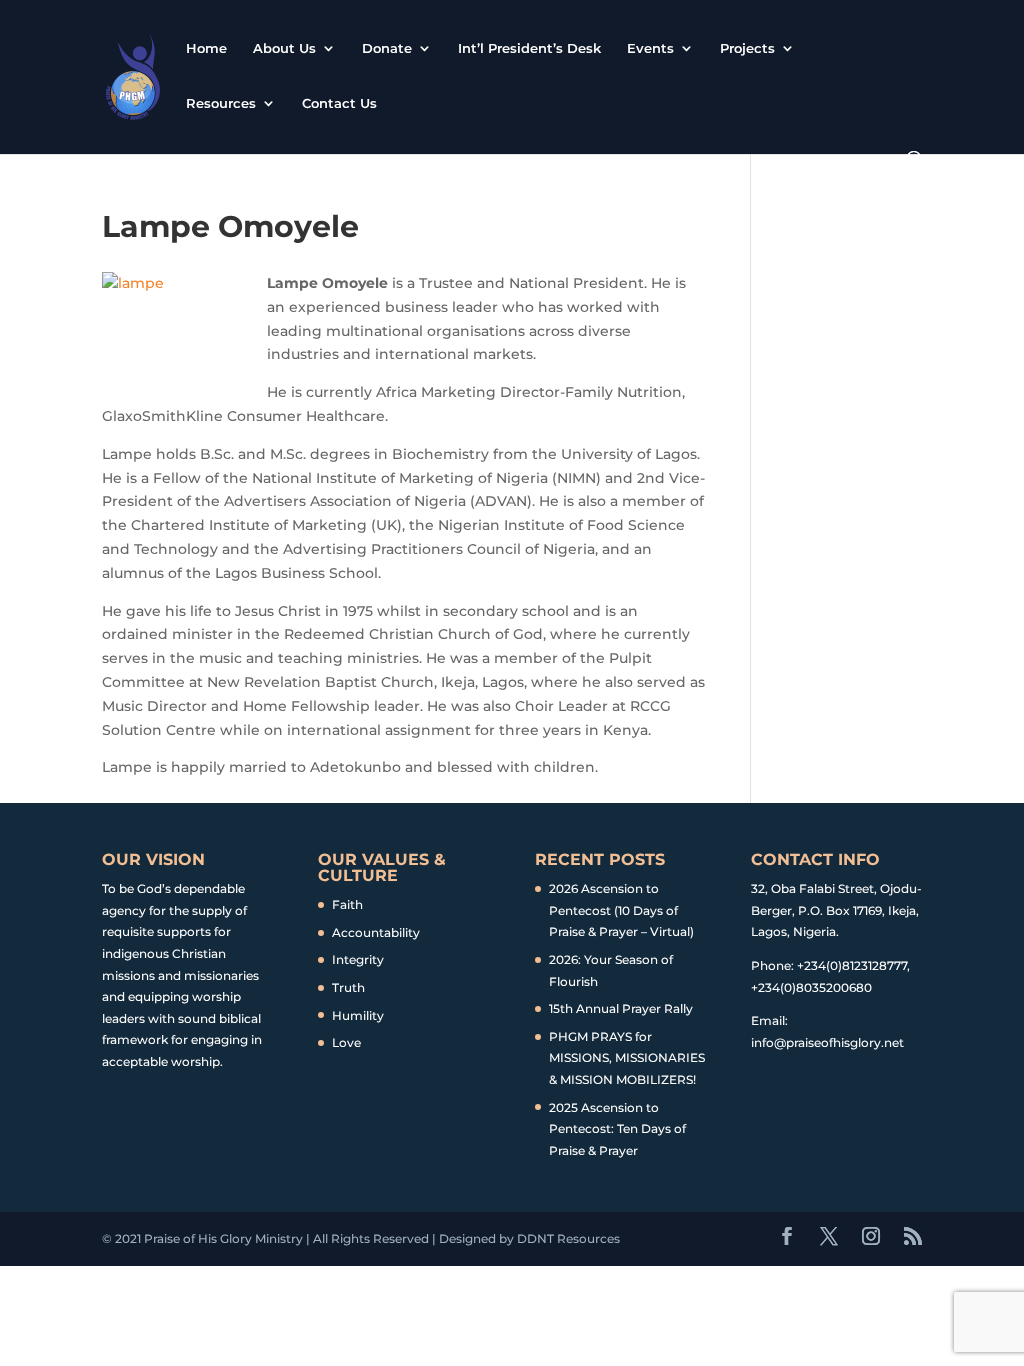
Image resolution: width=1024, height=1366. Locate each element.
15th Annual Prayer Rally (621, 1008)
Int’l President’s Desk (529, 48)
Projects (747, 48)
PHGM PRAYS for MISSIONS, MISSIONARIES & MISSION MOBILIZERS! (627, 1058)
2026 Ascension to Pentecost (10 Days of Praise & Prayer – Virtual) (621, 910)
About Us (284, 48)
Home (206, 48)
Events (650, 48)
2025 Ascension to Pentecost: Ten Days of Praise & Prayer (617, 1129)
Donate (387, 48)
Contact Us (339, 103)
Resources (221, 103)
